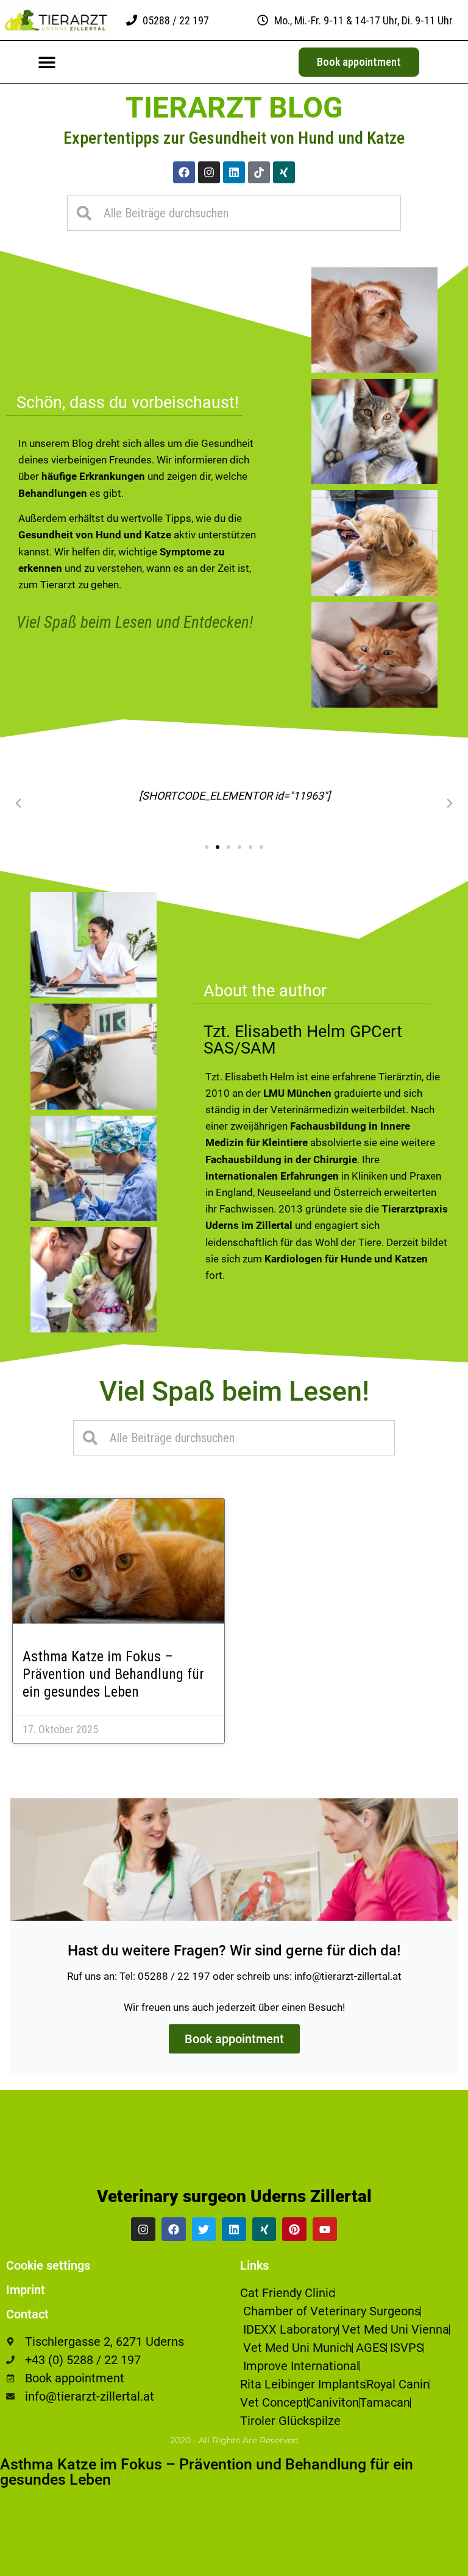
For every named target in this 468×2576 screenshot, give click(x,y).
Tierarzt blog (234, 107)
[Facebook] (184, 172)
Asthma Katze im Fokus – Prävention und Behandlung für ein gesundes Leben (113, 1674)
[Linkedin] (234, 172)
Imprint (26, 2290)
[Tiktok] (259, 172)
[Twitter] (204, 2229)
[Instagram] (209, 172)
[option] (438, 2567)
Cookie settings (48, 2265)
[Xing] (284, 172)
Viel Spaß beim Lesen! (234, 1391)
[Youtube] (325, 2229)
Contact (27, 2314)
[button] (47, 62)
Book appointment (234, 2039)
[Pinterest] (294, 2229)
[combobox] (234, 213)
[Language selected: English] (438, 2565)
